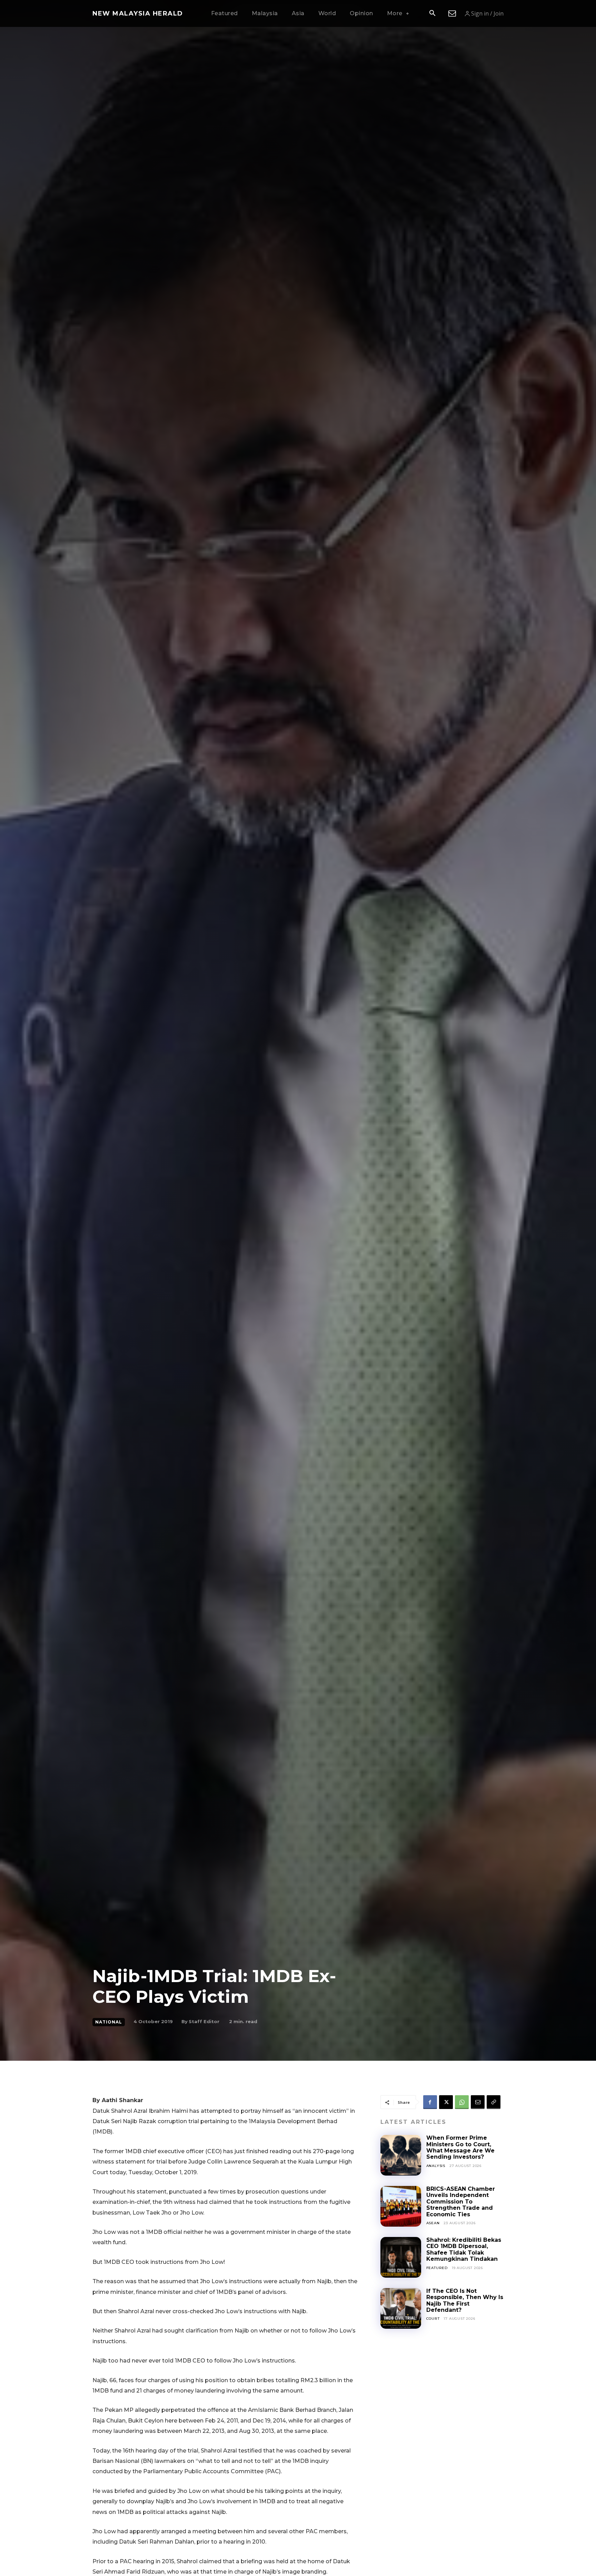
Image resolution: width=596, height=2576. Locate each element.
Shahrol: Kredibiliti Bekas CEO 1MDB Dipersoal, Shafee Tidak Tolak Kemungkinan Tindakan (464, 2249)
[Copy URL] (494, 2102)
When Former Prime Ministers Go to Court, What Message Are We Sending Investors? (460, 2147)
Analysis (436, 2166)
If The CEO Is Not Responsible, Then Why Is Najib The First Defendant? (465, 2300)
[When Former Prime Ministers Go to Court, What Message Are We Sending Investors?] (401, 2155)
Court (433, 2319)
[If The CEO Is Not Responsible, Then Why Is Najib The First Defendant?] (401, 2308)
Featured (437, 2268)
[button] (432, 14)
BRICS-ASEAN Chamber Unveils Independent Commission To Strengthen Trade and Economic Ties (461, 2202)
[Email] (478, 2102)
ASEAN (433, 2223)
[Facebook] (430, 2102)
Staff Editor (204, 2021)
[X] (446, 2102)
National (109, 2022)
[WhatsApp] (462, 2102)
